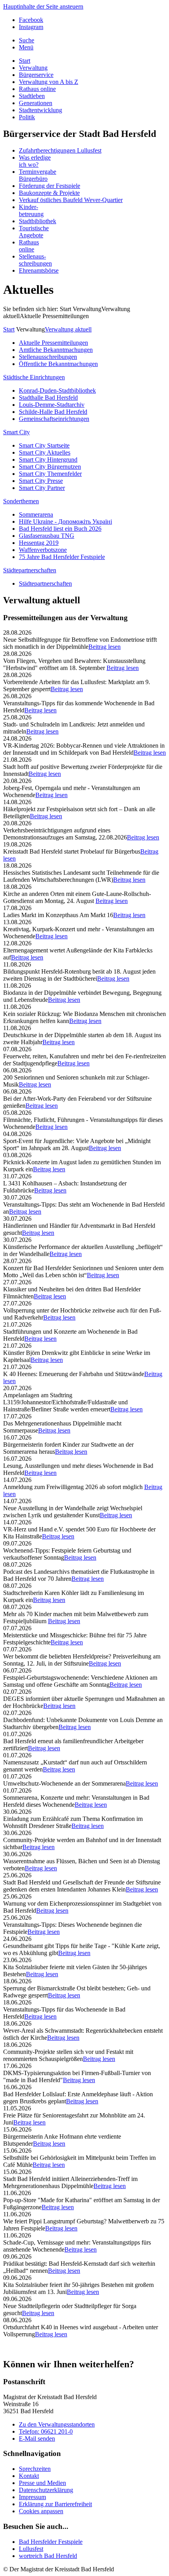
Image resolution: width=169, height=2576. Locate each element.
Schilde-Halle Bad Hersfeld (53, 412)
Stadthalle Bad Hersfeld (48, 398)
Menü (26, 47)
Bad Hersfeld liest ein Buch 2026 (60, 529)
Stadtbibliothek (38, 221)
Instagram (31, 27)
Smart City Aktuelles (45, 452)
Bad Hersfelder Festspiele (51, 2542)
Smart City (17, 432)
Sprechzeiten (35, 2469)
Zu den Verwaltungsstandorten (57, 2424)
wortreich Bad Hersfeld (48, 2556)
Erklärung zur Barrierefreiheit (55, 2504)
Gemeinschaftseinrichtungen (54, 419)
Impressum (32, 2497)
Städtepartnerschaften (30, 570)
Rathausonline (29, 246)
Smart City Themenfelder (50, 474)
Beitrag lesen (105, 647)
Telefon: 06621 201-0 (46, 2431)
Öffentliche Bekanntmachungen (58, 364)
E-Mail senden (37, 2439)
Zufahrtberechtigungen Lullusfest (60, 150)
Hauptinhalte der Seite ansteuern (43, 6)
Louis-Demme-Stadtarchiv (52, 405)
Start (25, 61)
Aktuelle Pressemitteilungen (53, 343)
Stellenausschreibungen (48, 357)
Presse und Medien (42, 2483)
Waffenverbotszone (43, 550)
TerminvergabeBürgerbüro (38, 175)
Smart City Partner (42, 488)
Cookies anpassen (41, 2511)
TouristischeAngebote (34, 232)
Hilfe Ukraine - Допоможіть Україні (65, 522)
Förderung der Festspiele (50, 186)
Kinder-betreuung (31, 210)
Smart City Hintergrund (48, 460)
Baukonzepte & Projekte (49, 193)
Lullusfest (31, 2549)
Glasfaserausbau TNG (47, 536)
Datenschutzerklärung (46, 2490)
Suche (27, 40)
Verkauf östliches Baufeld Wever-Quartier (71, 200)
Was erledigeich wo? (35, 161)
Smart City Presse (41, 481)
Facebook (31, 20)
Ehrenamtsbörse (39, 270)
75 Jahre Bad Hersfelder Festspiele (62, 557)
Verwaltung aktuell (68, 329)
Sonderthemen (21, 501)
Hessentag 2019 (39, 543)
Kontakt (29, 2476)
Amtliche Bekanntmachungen (56, 350)
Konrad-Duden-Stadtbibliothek (57, 390)
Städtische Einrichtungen (34, 377)
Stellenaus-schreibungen (35, 260)
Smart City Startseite (44, 445)
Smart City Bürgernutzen (50, 467)
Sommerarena (36, 514)
